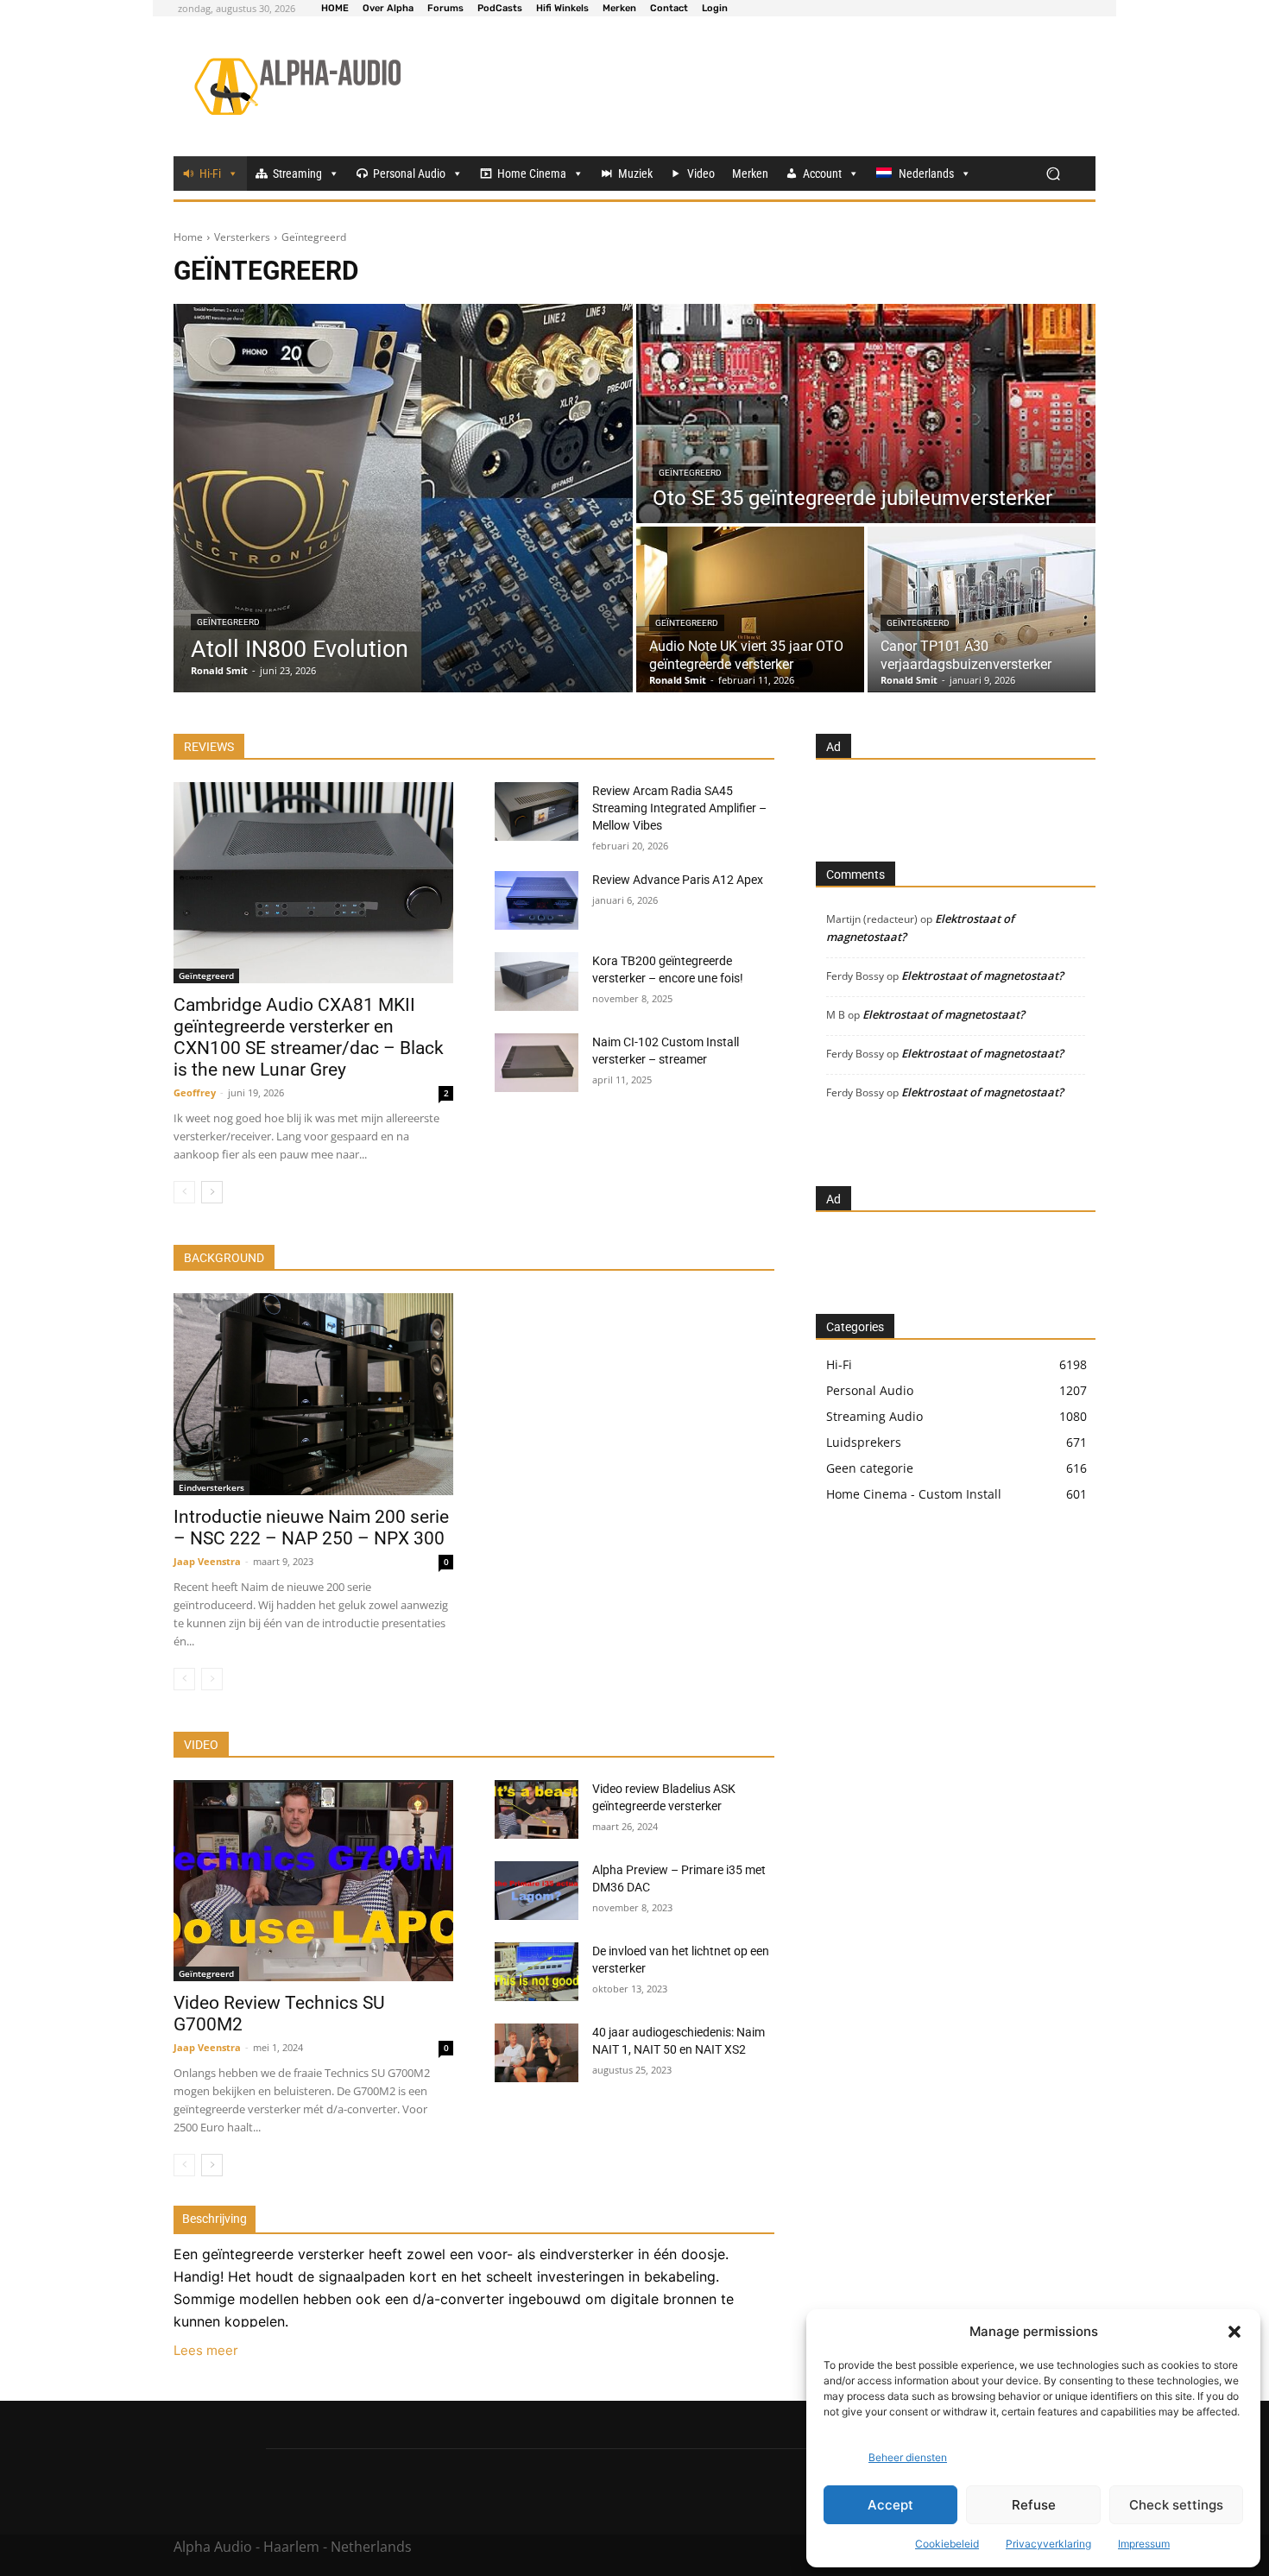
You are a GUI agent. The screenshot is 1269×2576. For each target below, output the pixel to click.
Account (822, 174)
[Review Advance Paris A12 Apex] (537, 900)
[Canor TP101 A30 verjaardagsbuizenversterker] (982, 609)
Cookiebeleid (947, 2544)
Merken (750, 174)
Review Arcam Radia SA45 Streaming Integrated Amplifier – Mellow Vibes (679, 808)
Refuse (1034, 2505)
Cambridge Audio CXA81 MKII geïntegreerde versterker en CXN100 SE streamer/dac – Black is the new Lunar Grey (309, 1037)
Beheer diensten (908, 2457)
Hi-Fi (210, 174)
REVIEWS (209, 747)
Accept (890, 2505)
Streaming (297, 174)
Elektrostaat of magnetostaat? (982, 975)
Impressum (1144, 2544)
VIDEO (201, 1745)
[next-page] (212, 1192)
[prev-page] (184, 1192)
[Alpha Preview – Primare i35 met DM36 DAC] (537, 1891)
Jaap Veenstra (207, 1561)
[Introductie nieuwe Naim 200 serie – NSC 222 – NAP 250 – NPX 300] (313, 1394)
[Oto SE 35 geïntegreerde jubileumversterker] (866, 414)
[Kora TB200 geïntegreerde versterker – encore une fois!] (537, 982)
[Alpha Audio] (297, 86)
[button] (1234, 2332)
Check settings (1176, 2505)
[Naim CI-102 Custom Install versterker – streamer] (537, 1063)
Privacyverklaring (1048, 2544)
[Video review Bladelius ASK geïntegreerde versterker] (537, 1809)
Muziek (635, 174)
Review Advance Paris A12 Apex (678, 880)
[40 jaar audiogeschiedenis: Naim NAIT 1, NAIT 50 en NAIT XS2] (537, 2053)
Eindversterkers (211, 1487)
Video (701, 174)
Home (188, 237)
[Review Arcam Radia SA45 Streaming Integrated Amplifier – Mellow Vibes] (537, 811)
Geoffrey (195, 1092)
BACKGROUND (224, 1258)
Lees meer (206, 2350)
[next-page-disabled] (212, 1679)
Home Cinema (532, 174)
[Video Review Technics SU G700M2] (313, 1881)
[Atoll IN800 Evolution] (403, 498)
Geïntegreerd (228, 622)
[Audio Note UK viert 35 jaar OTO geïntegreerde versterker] (750, 609)
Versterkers (242, 237)
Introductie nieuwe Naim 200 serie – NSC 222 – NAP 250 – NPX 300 (311, 1528)
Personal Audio (409, 174)
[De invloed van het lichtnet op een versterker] (537, 1972)
